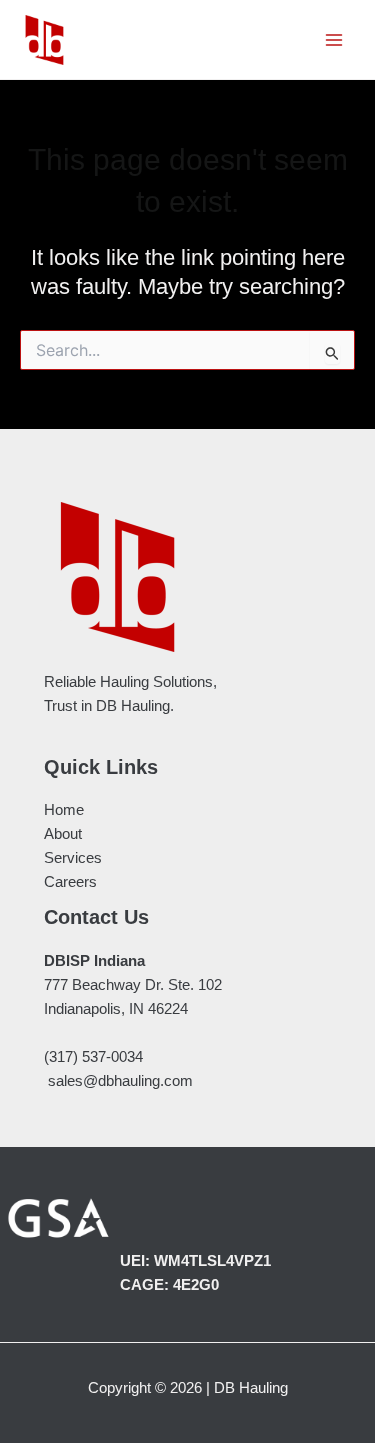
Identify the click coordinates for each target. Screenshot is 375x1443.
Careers (70, 882)
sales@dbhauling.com (120, 1081)
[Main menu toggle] (334, 40)
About (63, 834)
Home (64, 810)
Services (73, 858)
